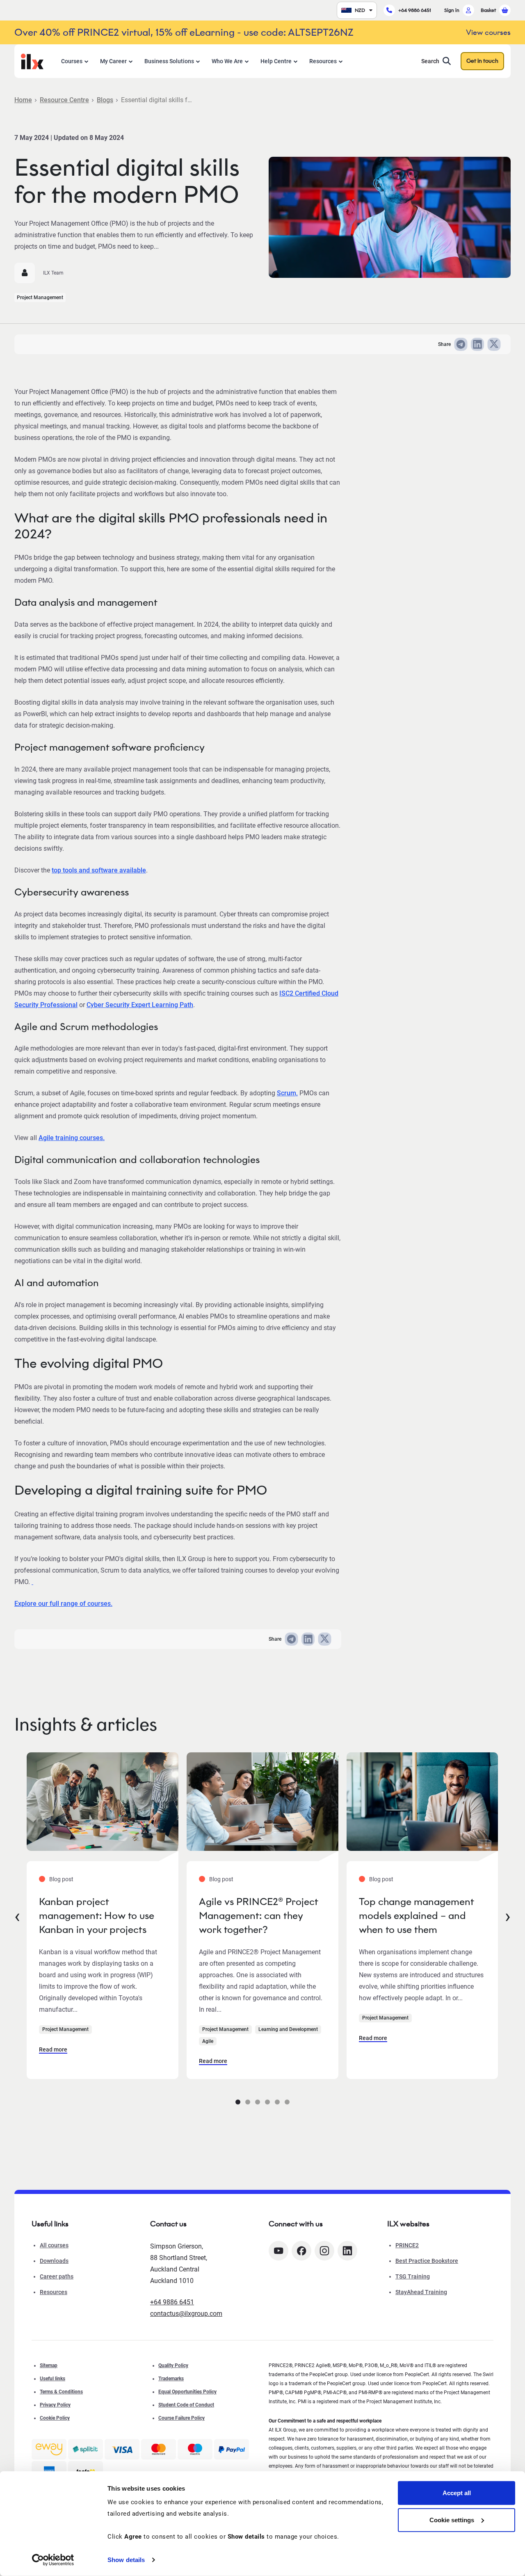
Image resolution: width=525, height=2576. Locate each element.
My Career (113, 61)
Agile (208, 2041)
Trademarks (171, 2379)
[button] (238, 2102)
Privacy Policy (55, 2405)
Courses (72, 61)
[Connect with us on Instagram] (324, 2251)
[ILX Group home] (32, 61)
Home (23, 100)
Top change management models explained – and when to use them (416, 1915)
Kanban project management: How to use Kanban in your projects (97, 1915)
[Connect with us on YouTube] (278, 2251)
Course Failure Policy (181, 2418)
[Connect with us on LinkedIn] (347, 2251)
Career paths (57, 2276)
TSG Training (413, 2276)
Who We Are (227, 61)
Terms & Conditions (61, 2392)
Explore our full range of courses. (63, 1604)
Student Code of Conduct (186, 2405)
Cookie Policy (55, 2418)
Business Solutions (169, 61)
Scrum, (287, 1093)
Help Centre (276, 61)
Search (430, 61)
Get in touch (482, 61)
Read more (53, 2049)
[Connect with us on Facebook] (301, 2251)
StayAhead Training (421, 2292)
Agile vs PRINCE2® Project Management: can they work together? (258, 1915)
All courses (54, 2245)
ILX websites (408, 2224)
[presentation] (17, 1916)
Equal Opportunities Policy (187, 2392)
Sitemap (49, 2365)
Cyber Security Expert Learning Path (140, 1005)
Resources (323, 61)
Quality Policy (173, 2365)
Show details (126, 2560)
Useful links (52, 2379)
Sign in (452, 10)
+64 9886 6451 (415, 10)
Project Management (40, 298)
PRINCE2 (407, 2245)
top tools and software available (99, 870)
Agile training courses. (72, 1138)
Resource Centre (64, 100)
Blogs (105, 100)
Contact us (168, 2224)
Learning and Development (288, 2029)
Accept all (457, 2493)
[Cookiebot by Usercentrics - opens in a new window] (53, 2560)
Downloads (54, 2261)
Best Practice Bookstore (427, 2261)
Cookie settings (452, 2520)
